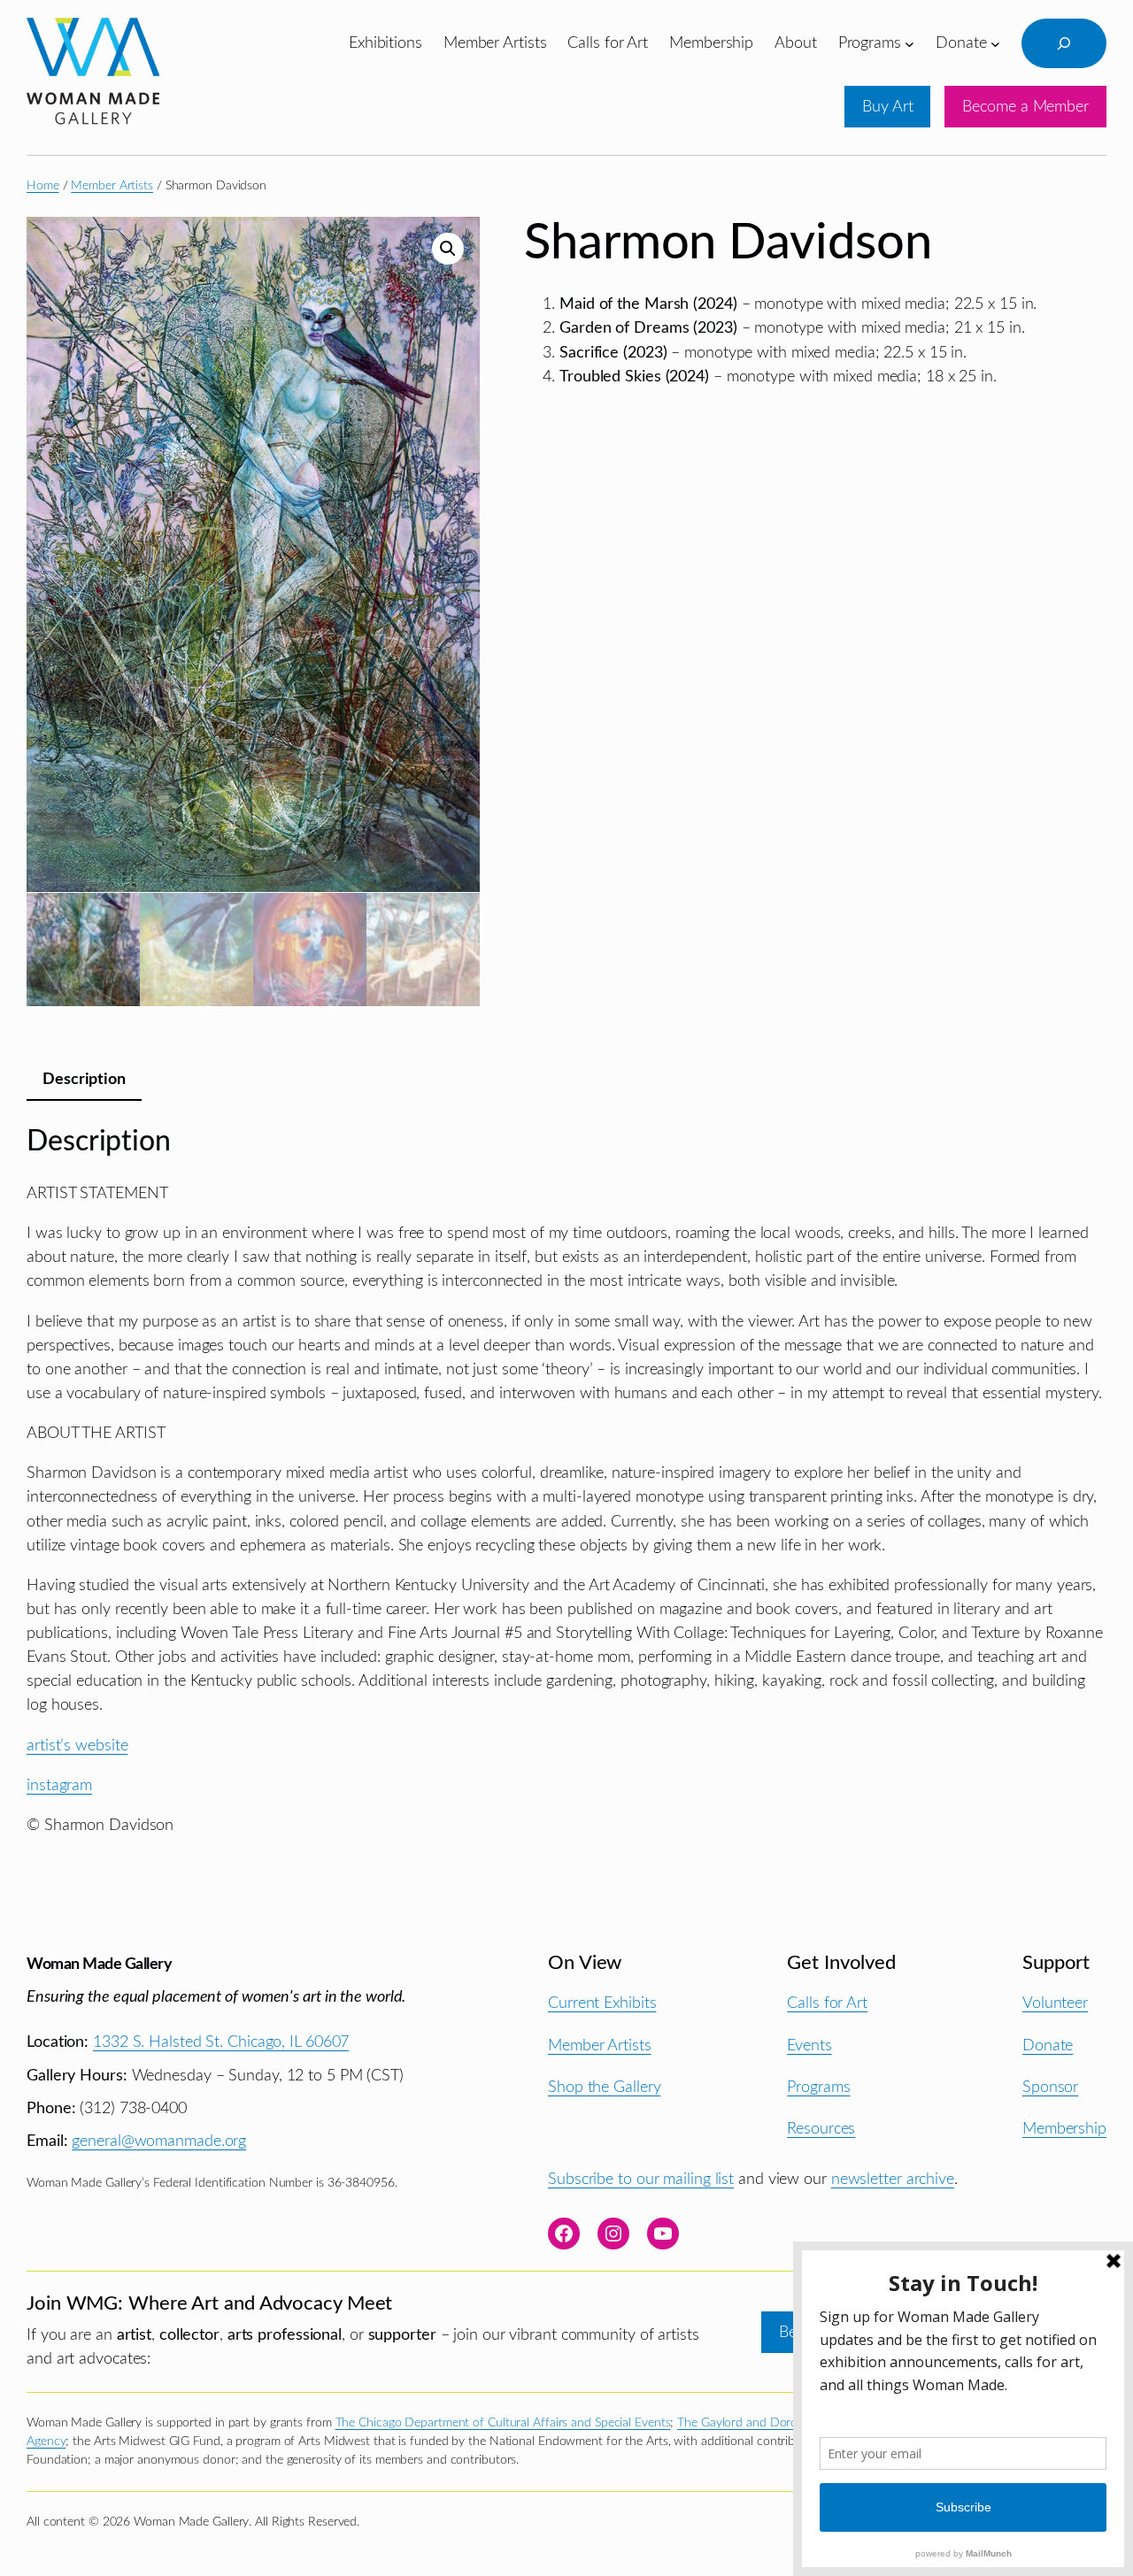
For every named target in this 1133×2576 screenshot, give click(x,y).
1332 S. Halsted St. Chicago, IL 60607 (221, 2042)
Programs (818, 2087)
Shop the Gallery (604, 2087)
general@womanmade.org (159, 2141)
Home (43, 186)
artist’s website (77, 1746)
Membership (1064, 2129)
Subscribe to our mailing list (641, 2179)
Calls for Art (827, 2003)
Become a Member (1025, 107)
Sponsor (1050, 2087)
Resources (821, 2129)
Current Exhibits (602, 2003)
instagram (59, 1785)
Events (809, 2045)
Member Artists (112, 186)
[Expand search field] (1064, 43)
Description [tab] (84, 1079)
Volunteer (1055, 2003)
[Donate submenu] (995, 43)
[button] (448, 249)
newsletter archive (893, 2179)
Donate (1048, 2045)
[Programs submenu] (909, 43)
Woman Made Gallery (99, 1964)
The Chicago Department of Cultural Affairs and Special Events (503, 2423)
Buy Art (887, 107)
